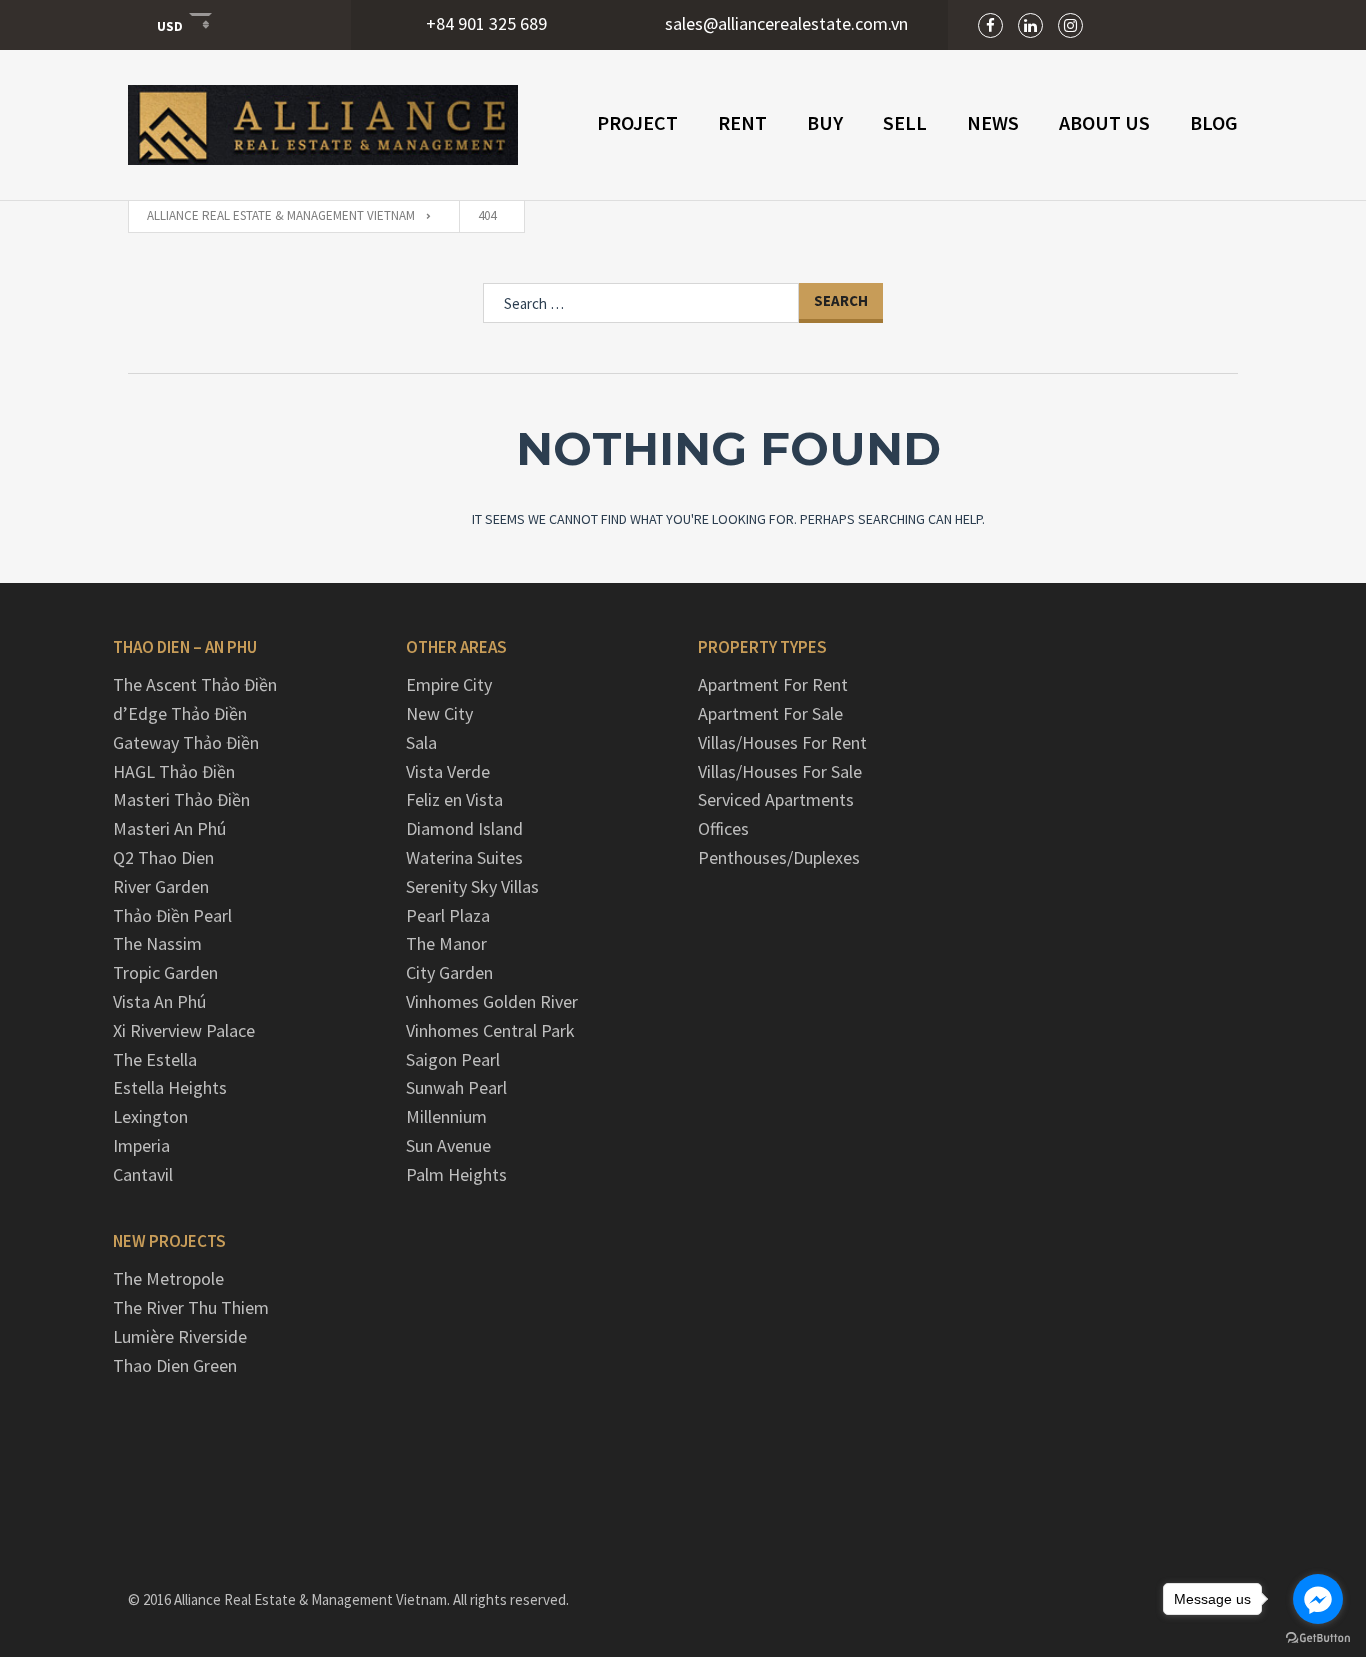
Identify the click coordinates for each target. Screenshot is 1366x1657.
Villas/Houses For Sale (780, 771)
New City (439, 713)
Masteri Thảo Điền (181, 799)
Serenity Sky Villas (472, 886)
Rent (742, 122)
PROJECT (637, 122)
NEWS (993, 122)
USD (170, 25)
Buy (825, 122)
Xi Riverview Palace (184, 1030)
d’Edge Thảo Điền (180, 713)
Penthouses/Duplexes (779, 857)
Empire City (449, 684)
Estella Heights (170, 1087)
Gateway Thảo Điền (186, 742)
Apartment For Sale (770, 713)
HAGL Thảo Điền (174, 771)
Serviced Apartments (776, 799)
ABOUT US (1104, 122)
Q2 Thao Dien (163, 857)
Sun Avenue (448, 1145)
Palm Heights (456, 1174)
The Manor (446, 943)
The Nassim (157, 943)
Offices (723, 828)
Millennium (446, 1116)
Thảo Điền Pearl (172, 915)
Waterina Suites (464, 857)
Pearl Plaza (448, 915)
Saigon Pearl (453, 1059)
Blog (1214, 122)
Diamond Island (464, 828)
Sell (905, 122)
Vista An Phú (159, 1001)
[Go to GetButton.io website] (1318, 1637)
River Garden (161, 886)
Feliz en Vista (454, 799)
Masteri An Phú (169, 828)
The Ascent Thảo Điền (195, 684)
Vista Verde (448, 771)
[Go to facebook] (1318, 1599)
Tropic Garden (165, 972)
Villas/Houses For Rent (782, 742)
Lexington (150, 1116)
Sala (421, 742)
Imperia (141, 1145)
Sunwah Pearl (456, 1087)
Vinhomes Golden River (492, 1001)
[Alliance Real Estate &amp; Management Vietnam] (323, 125)
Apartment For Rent (773, 684)
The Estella (155, 1059)
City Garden (449, 972)
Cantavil (143, 1174)
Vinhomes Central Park (490, 1030)
